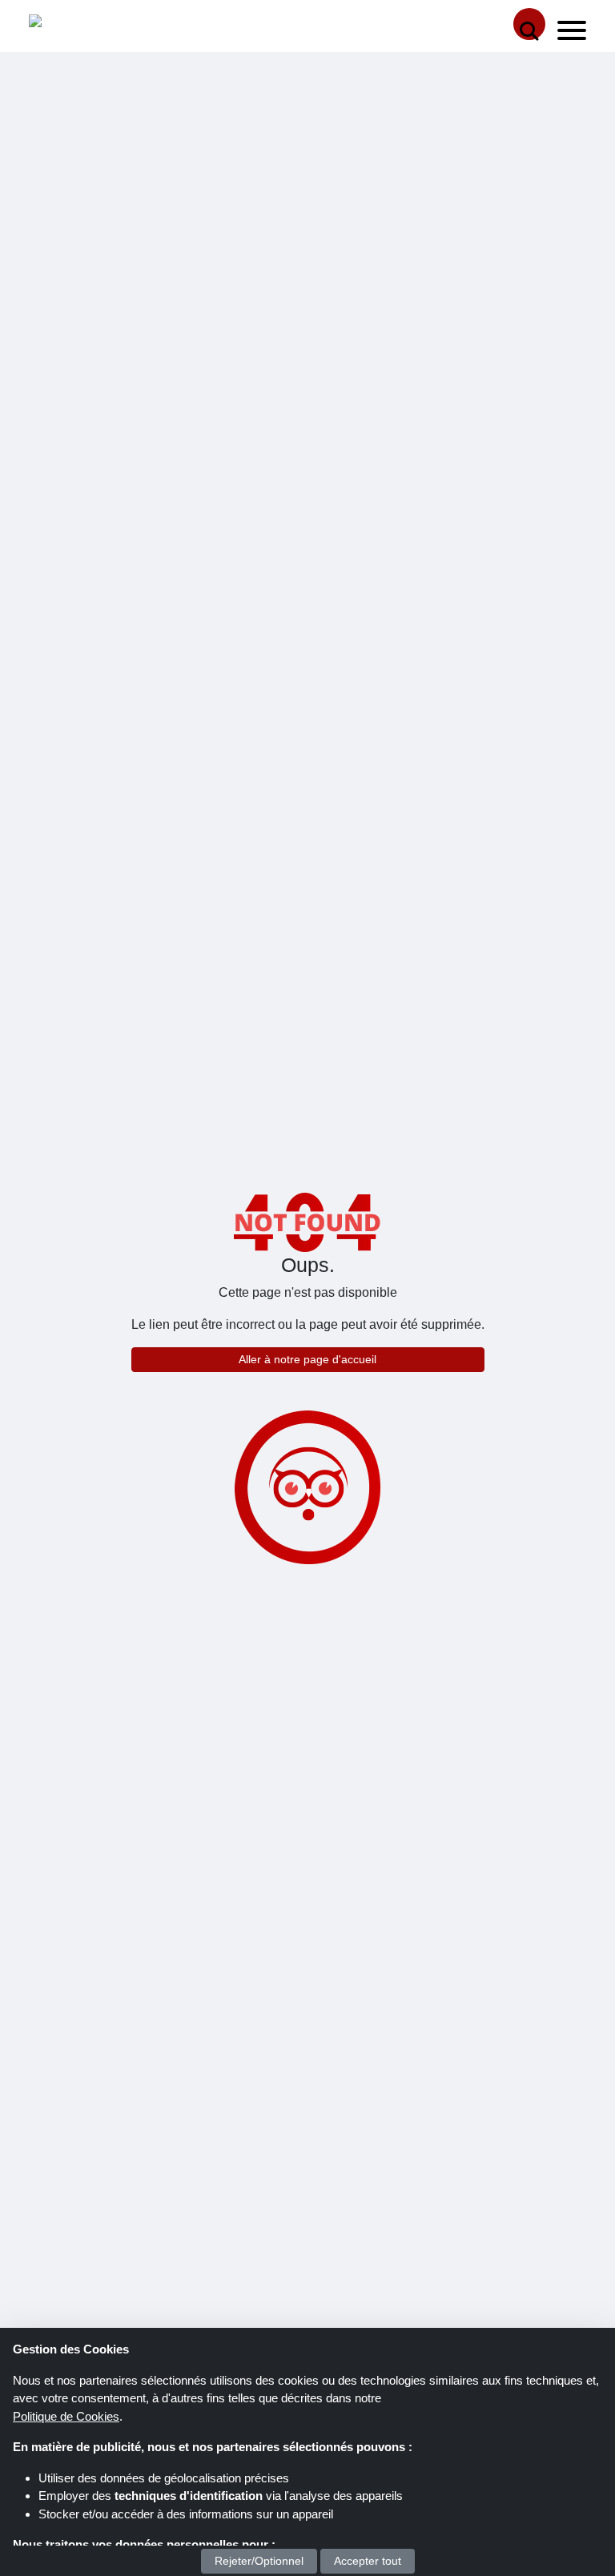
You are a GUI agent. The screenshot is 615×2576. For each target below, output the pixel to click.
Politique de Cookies (66, 2416)
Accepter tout (368, 2561)
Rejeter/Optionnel (259, 2561)
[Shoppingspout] (78, 24)
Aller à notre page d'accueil (307, 1359)
